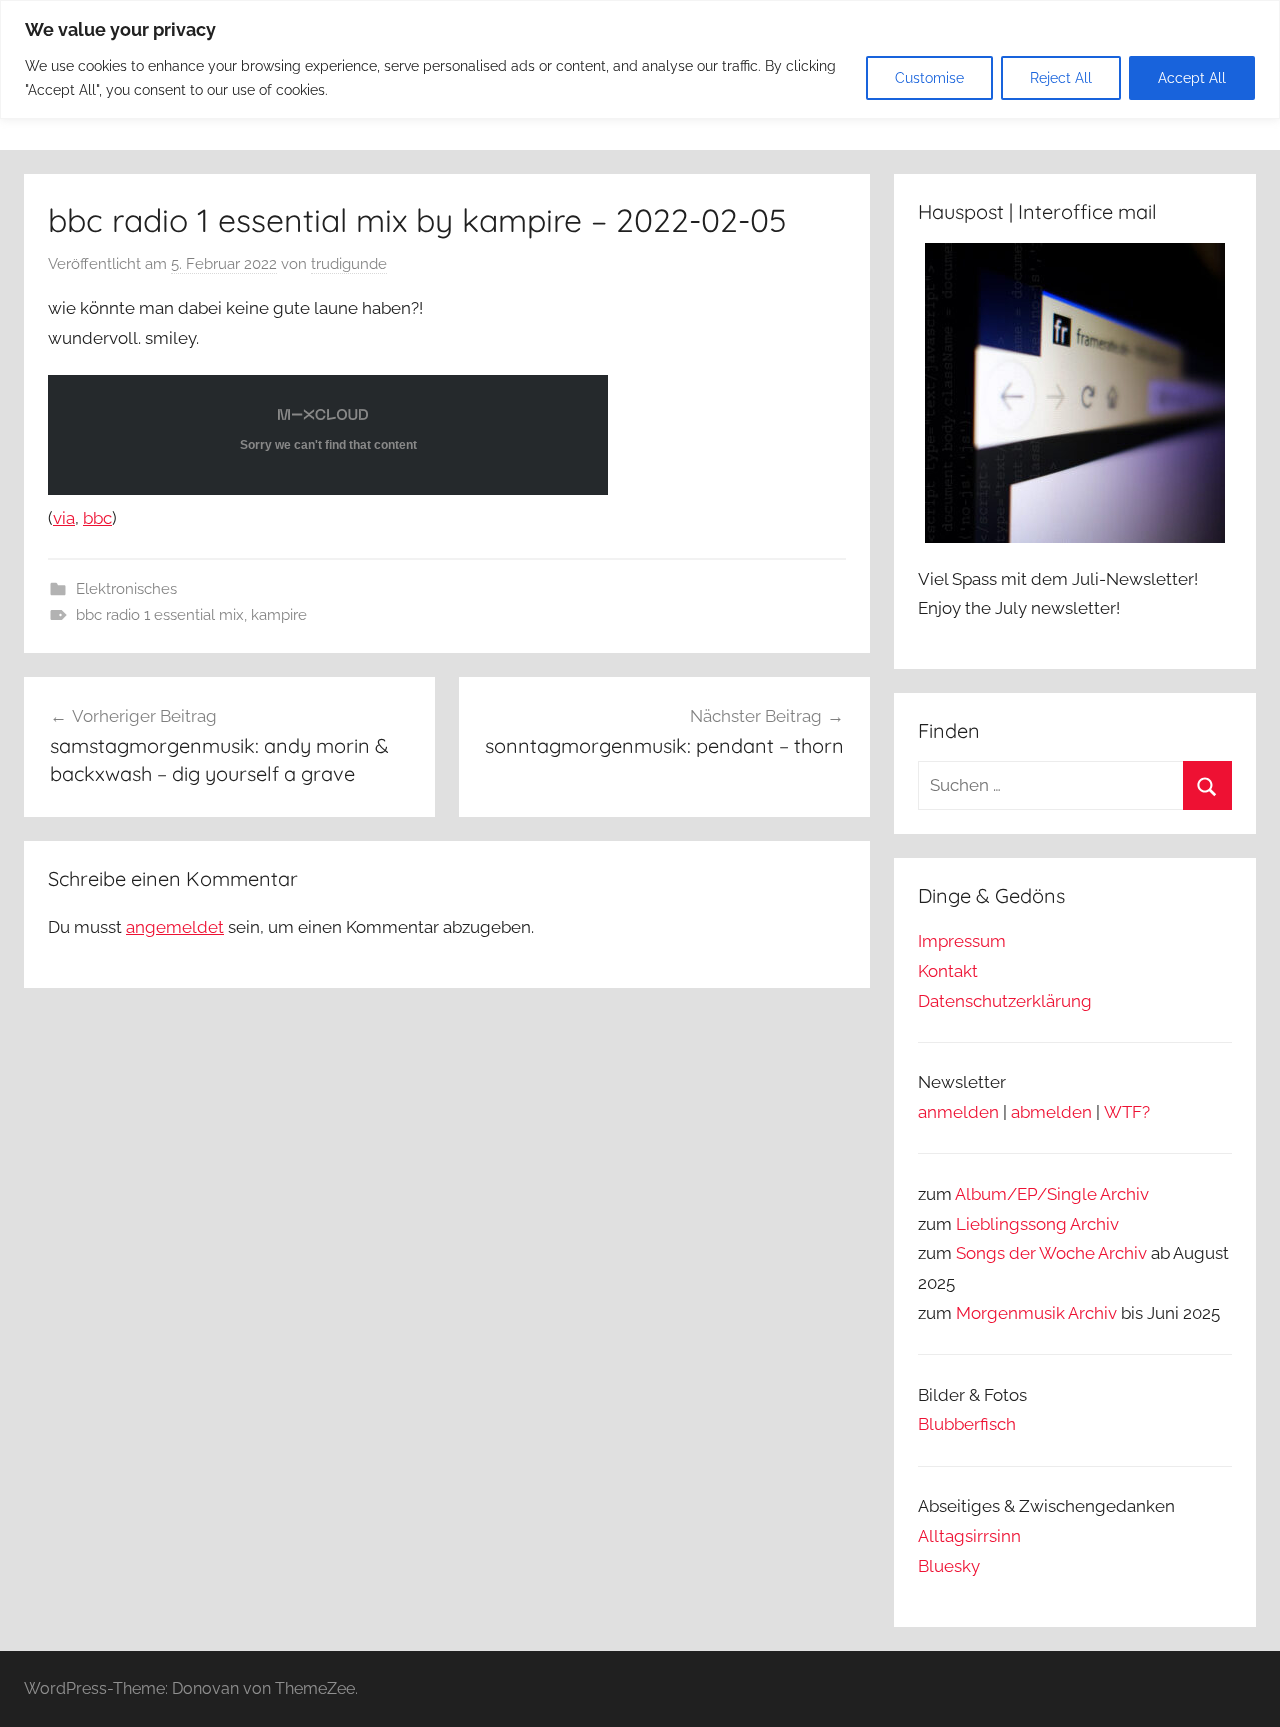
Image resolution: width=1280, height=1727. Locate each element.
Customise (929, 78)
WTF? (1127, 1112)
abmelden (1051, 1112)
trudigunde (349, 264)
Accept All (1192, 78)
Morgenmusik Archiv (1036, 1313)
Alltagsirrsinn (969, 1536)
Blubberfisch (967, 1424)
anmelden (958, 1112)
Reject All (1061, 78)
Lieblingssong (1011, 1224)
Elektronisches (126, 589)
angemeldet (175, 927)
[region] (640, 59)
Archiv (1094, 1224)
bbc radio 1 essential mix (160, 615)
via (64, 518)
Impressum (962, 941)
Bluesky (949, 1566)
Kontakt (948, 971)
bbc (97, 518)
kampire (279, 615)
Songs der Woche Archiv (1051, 1253)
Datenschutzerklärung (1005, 1001)
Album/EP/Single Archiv (1052, 1194)
